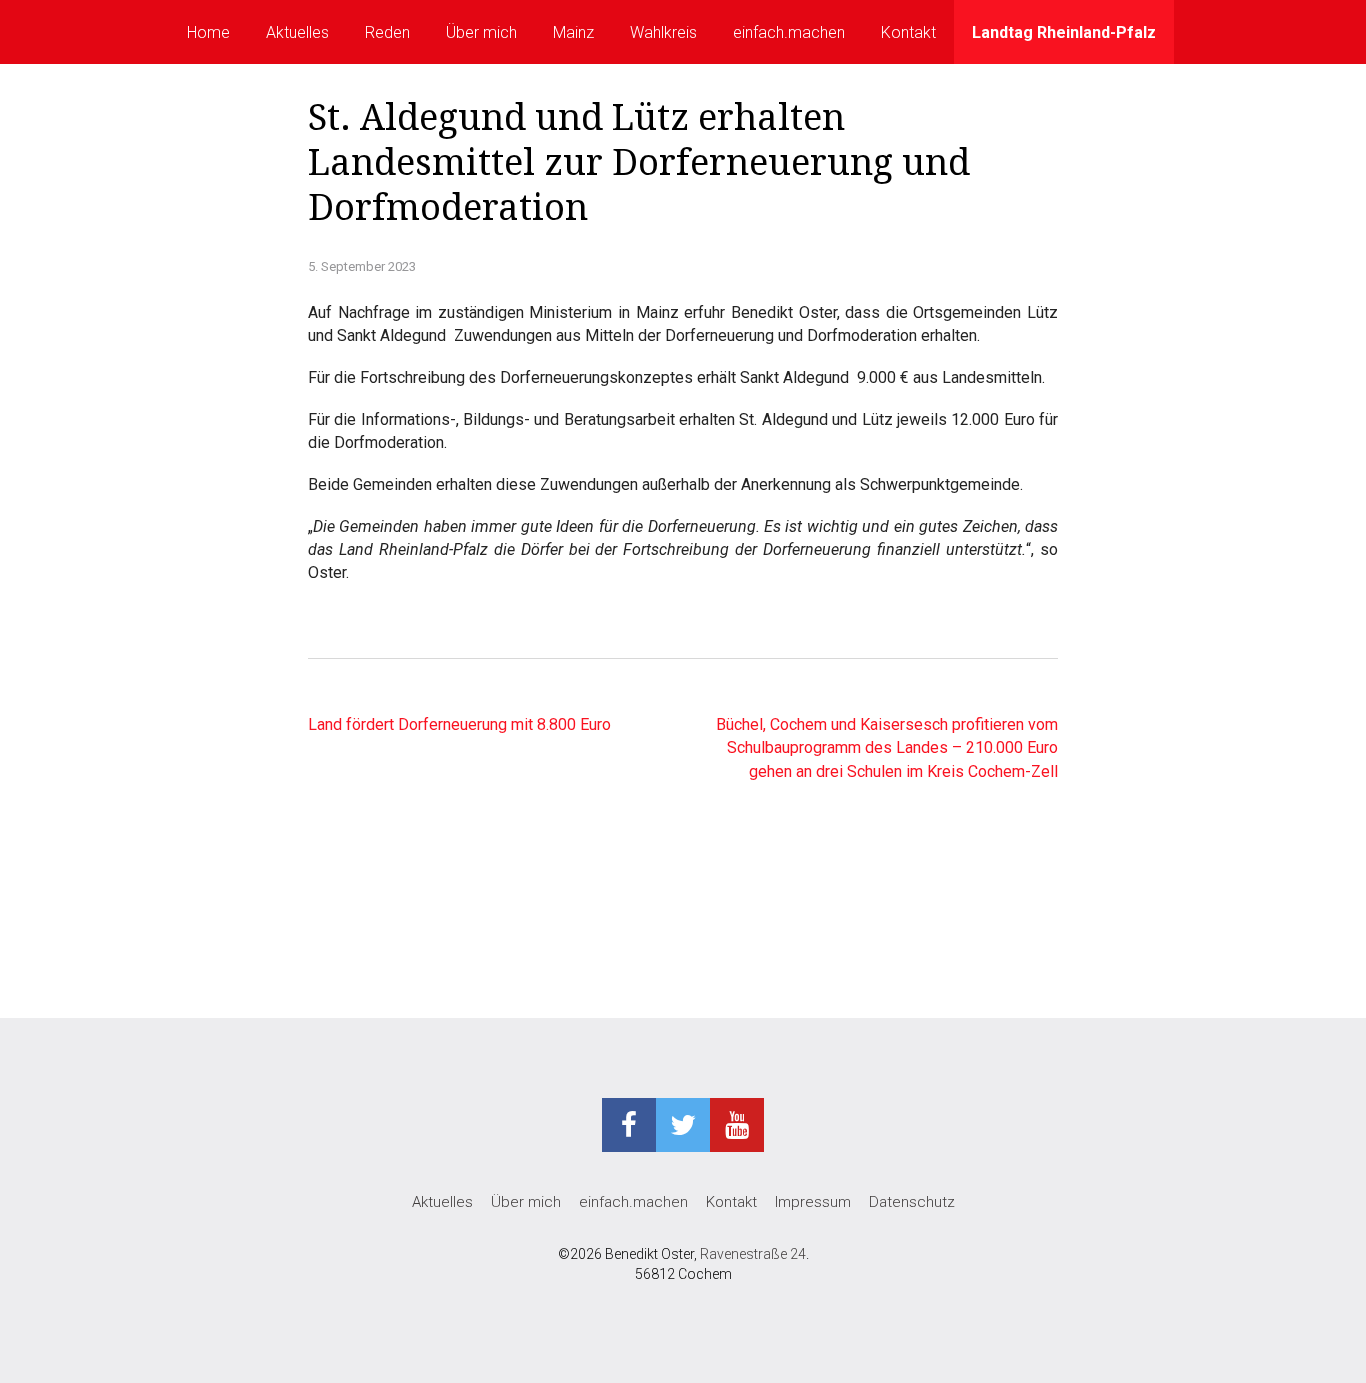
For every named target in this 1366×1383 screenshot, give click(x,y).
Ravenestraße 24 (753, 1254)
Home (208, 32)
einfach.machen (789, 32)
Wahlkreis (663, 32)
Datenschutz (912, 1202)
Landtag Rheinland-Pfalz (1064, 32)
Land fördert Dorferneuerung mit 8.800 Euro (459, 724)
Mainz (573, 32)
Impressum (813, 1202)
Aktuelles (297, 32)
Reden (387, 32)
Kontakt (908, 32)
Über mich (481, 32)
